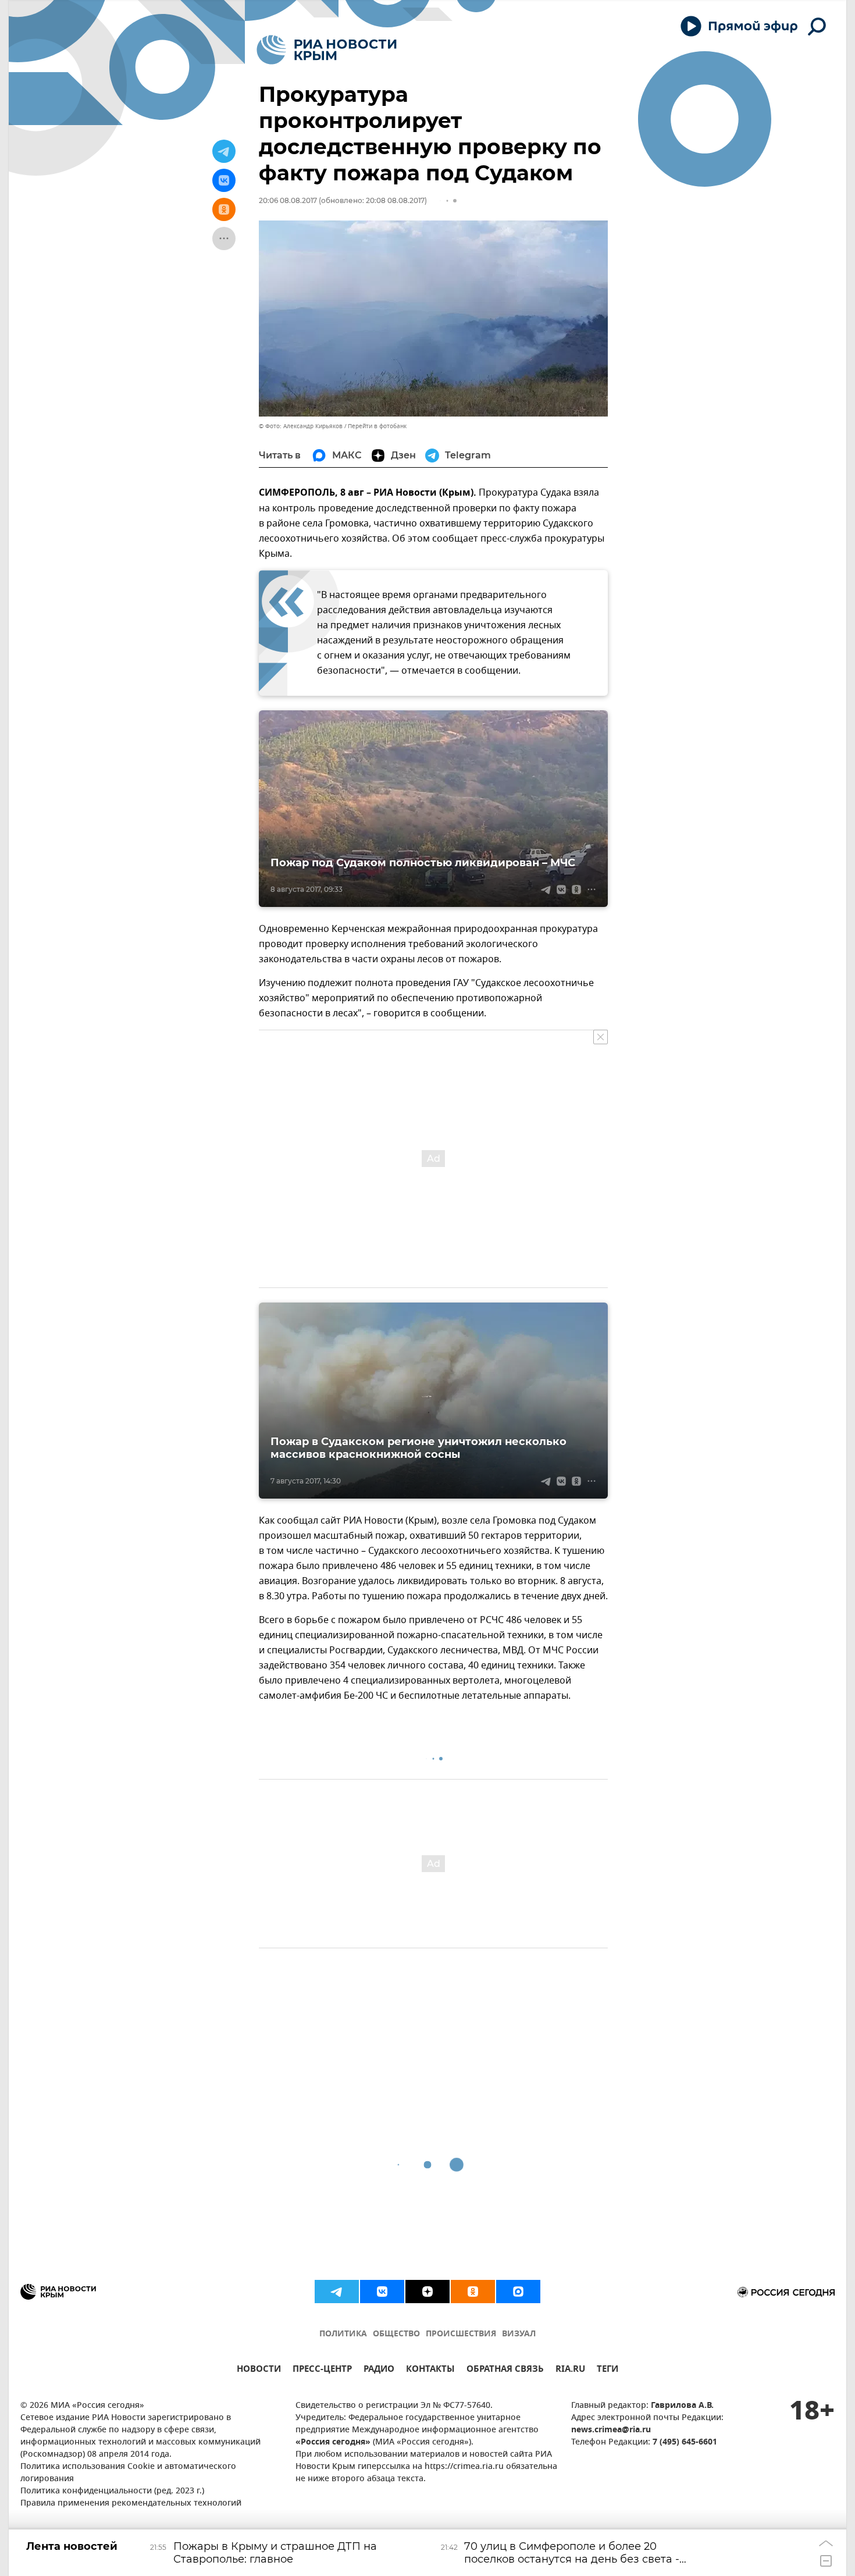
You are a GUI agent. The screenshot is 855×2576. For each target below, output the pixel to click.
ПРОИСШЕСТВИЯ (461, 2334)
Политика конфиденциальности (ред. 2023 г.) (112, 2491)
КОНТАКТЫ (430, 2370)
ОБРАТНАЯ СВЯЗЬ (505, 2370)
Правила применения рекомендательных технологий (131, 2504)
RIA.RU (570, 2370)
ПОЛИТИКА (343, 2334)
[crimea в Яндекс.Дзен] (427, 2292)
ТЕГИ (608, 2370)
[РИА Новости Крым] (327, 50)
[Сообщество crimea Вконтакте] (382, 2292)
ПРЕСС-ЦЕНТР (322, 2370)
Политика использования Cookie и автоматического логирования (128, 2473)
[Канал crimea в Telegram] (337, 2292)
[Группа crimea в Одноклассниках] (473, 2292)
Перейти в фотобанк (377, 426)
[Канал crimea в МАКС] (518, 2292)
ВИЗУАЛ (519, 2334)
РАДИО (379, 2370)
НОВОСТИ (259, 2370)
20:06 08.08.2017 (288, 200)
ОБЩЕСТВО (396, 2334)
